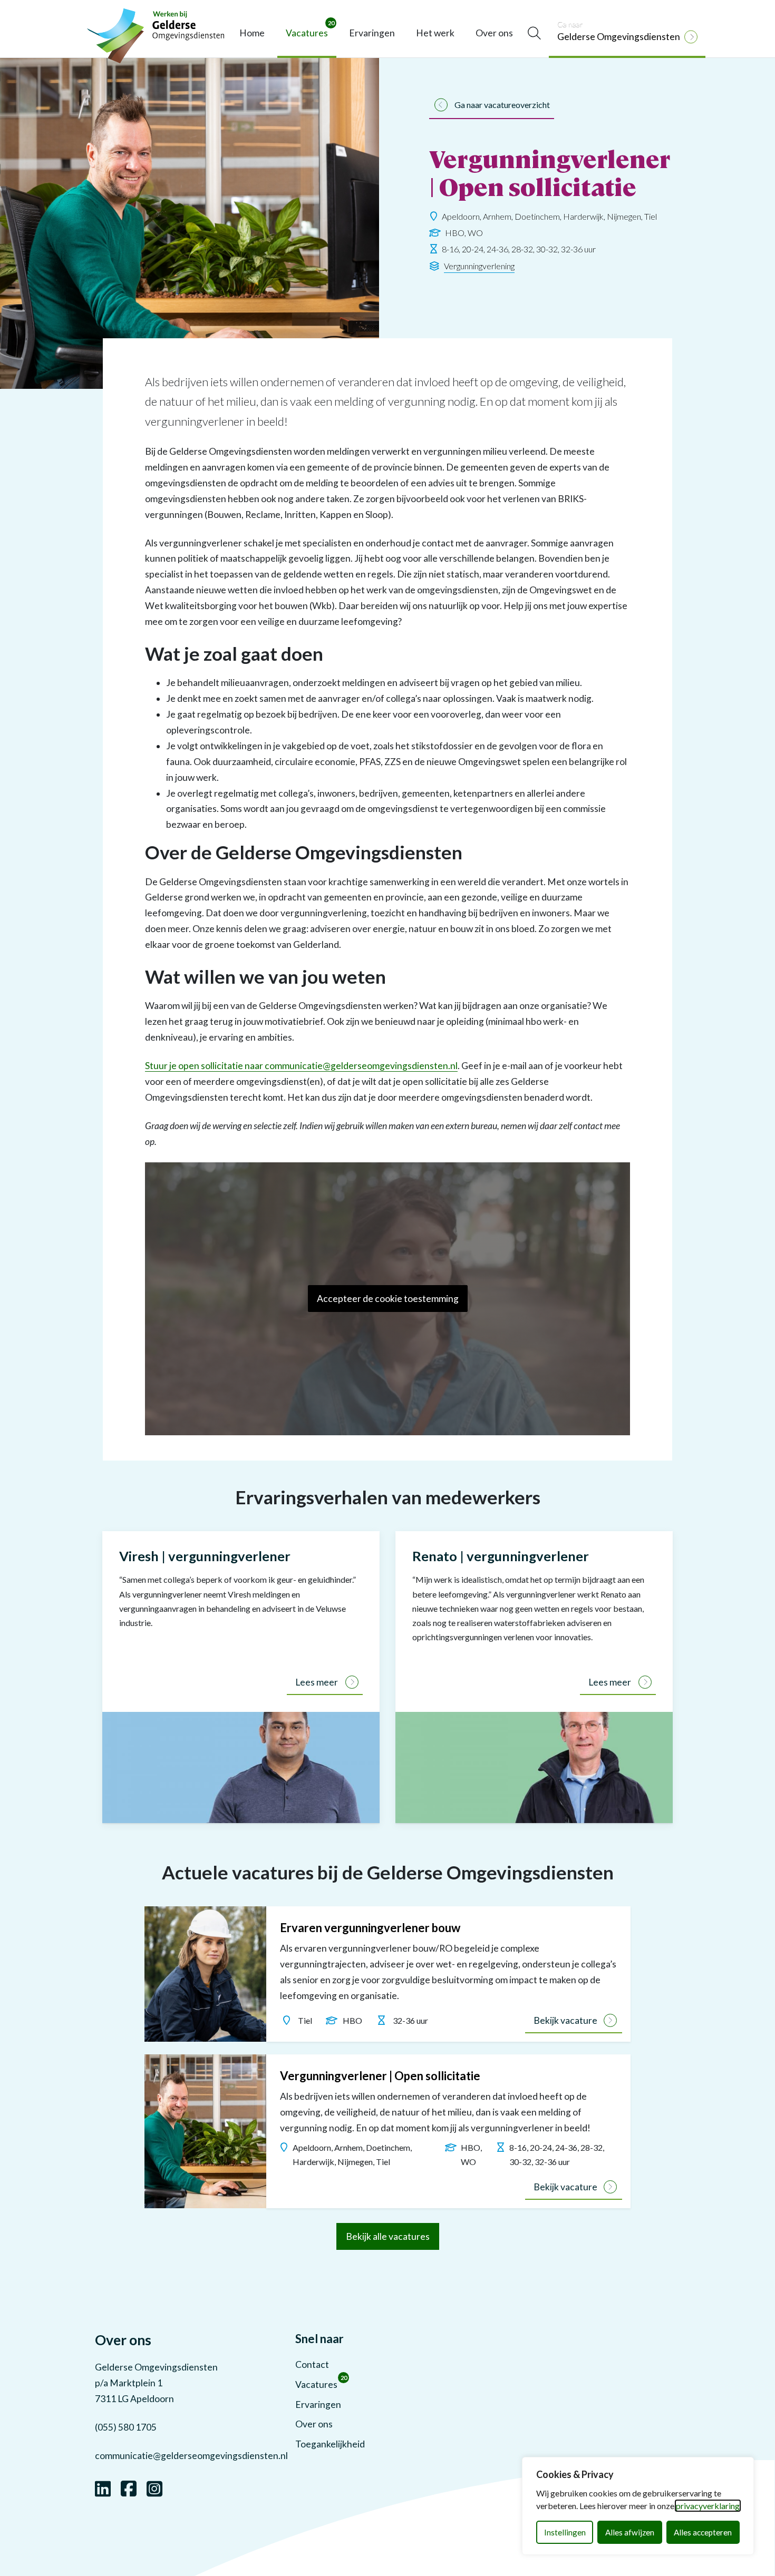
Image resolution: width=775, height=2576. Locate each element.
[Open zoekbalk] (534, 33)
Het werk (435, 33)
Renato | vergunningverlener (501, 1556)
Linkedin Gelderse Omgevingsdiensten (103, 2487)
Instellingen (565, 2532)
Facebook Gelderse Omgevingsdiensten (129, 2487)
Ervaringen (372, 33)
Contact (312, 2364)
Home (252, 33)
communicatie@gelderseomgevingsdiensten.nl (191, 2456)
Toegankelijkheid (330, 2444)
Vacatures (310, 29)
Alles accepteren (703, 2532)
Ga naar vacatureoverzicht (502, 105)
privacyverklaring (708, 2506)
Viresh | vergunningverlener (205, 1556)
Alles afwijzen (630, 2532)
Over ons (494, 33)
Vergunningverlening (479, 266)
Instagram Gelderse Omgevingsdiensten (154, 2487)
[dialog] (638, 2506)
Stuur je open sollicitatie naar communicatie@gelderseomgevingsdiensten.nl (301, 1066)
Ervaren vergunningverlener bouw (370, 1928)
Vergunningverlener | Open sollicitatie (380, 2076)
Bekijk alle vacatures (388, 2236)
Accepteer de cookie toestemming (388, 1299)
